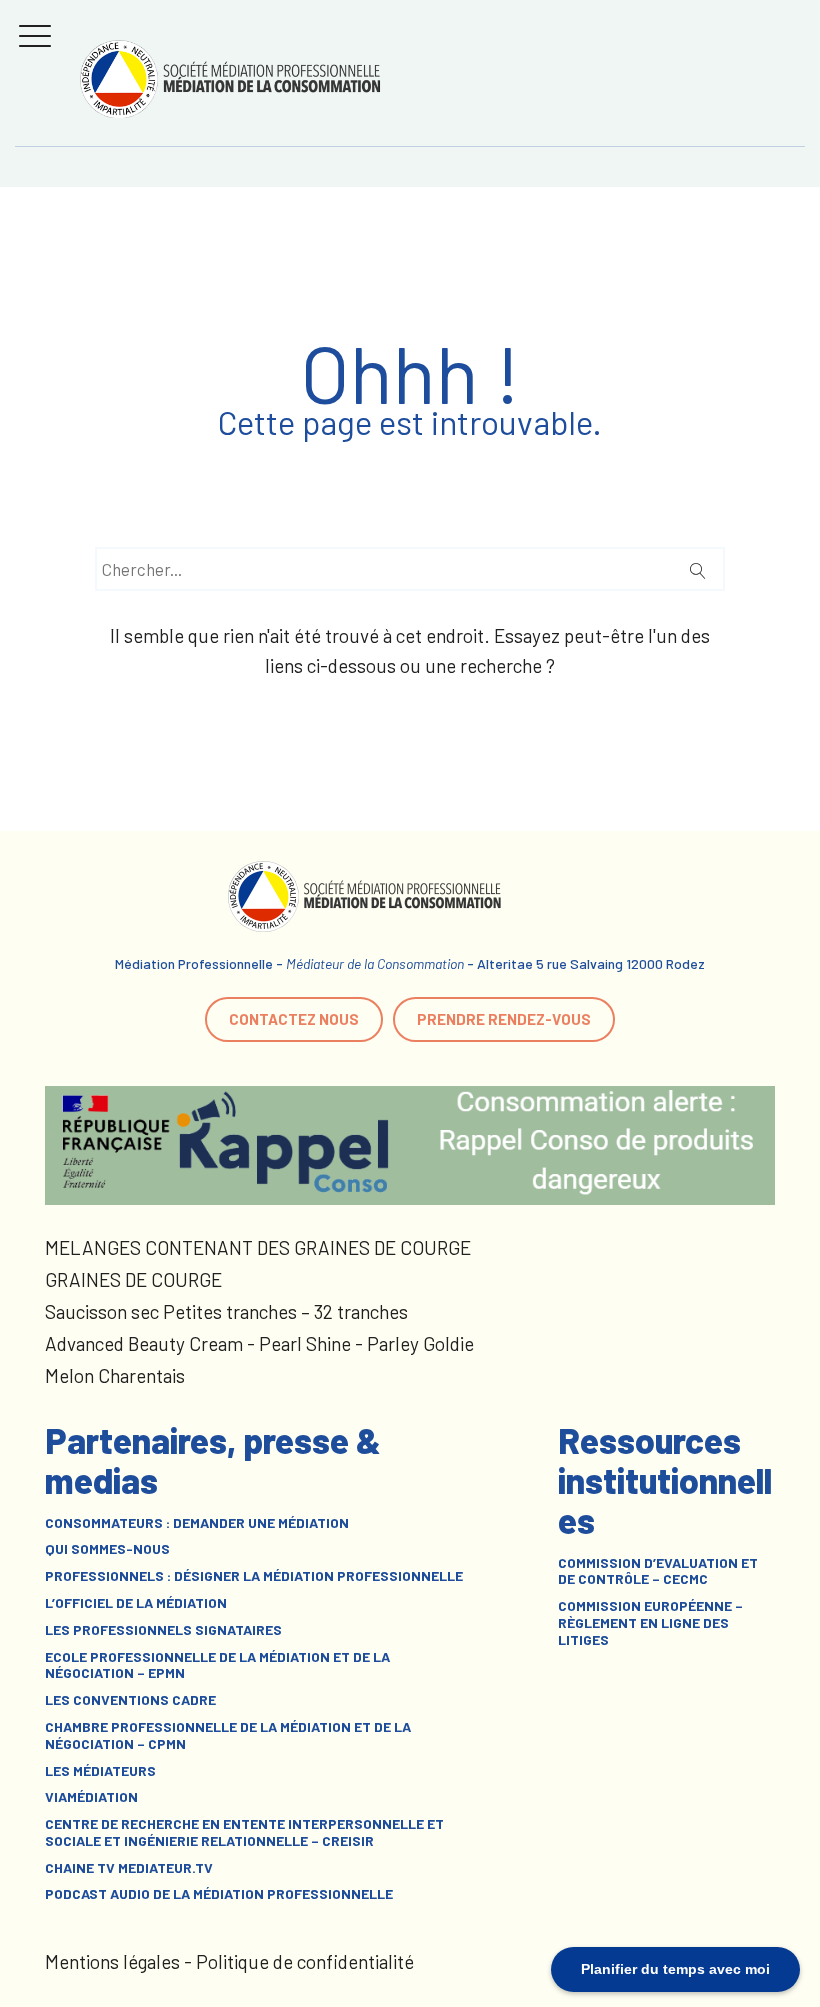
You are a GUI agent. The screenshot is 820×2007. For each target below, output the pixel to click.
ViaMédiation (91, 1797)
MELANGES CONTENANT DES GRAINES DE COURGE (258, 1247)
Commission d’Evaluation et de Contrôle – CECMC (658, 1571)
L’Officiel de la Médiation (136, 1603)
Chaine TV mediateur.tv (129, 1868)
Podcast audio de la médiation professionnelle (219, 1894)
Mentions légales (112, 1961)
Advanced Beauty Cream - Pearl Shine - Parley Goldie (259, 1343)
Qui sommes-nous (107, 1549)
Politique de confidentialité (305, 1961)
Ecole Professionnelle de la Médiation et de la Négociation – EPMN (217, 1665)
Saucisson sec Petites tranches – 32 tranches (226, 1311)
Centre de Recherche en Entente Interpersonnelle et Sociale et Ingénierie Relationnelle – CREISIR (244, 1832)
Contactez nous (294, 1019)
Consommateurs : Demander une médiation (197, 1523)
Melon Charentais (115, 1375)
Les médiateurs (100, 1771)
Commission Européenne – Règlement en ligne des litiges (650, 1623)
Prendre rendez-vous (504, 1019)
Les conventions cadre (130, 1700)
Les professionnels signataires (163, 1630)
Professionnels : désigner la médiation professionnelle (254, 1576)
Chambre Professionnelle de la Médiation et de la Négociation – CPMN (228, 1735)
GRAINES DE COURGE (133, 1279)
